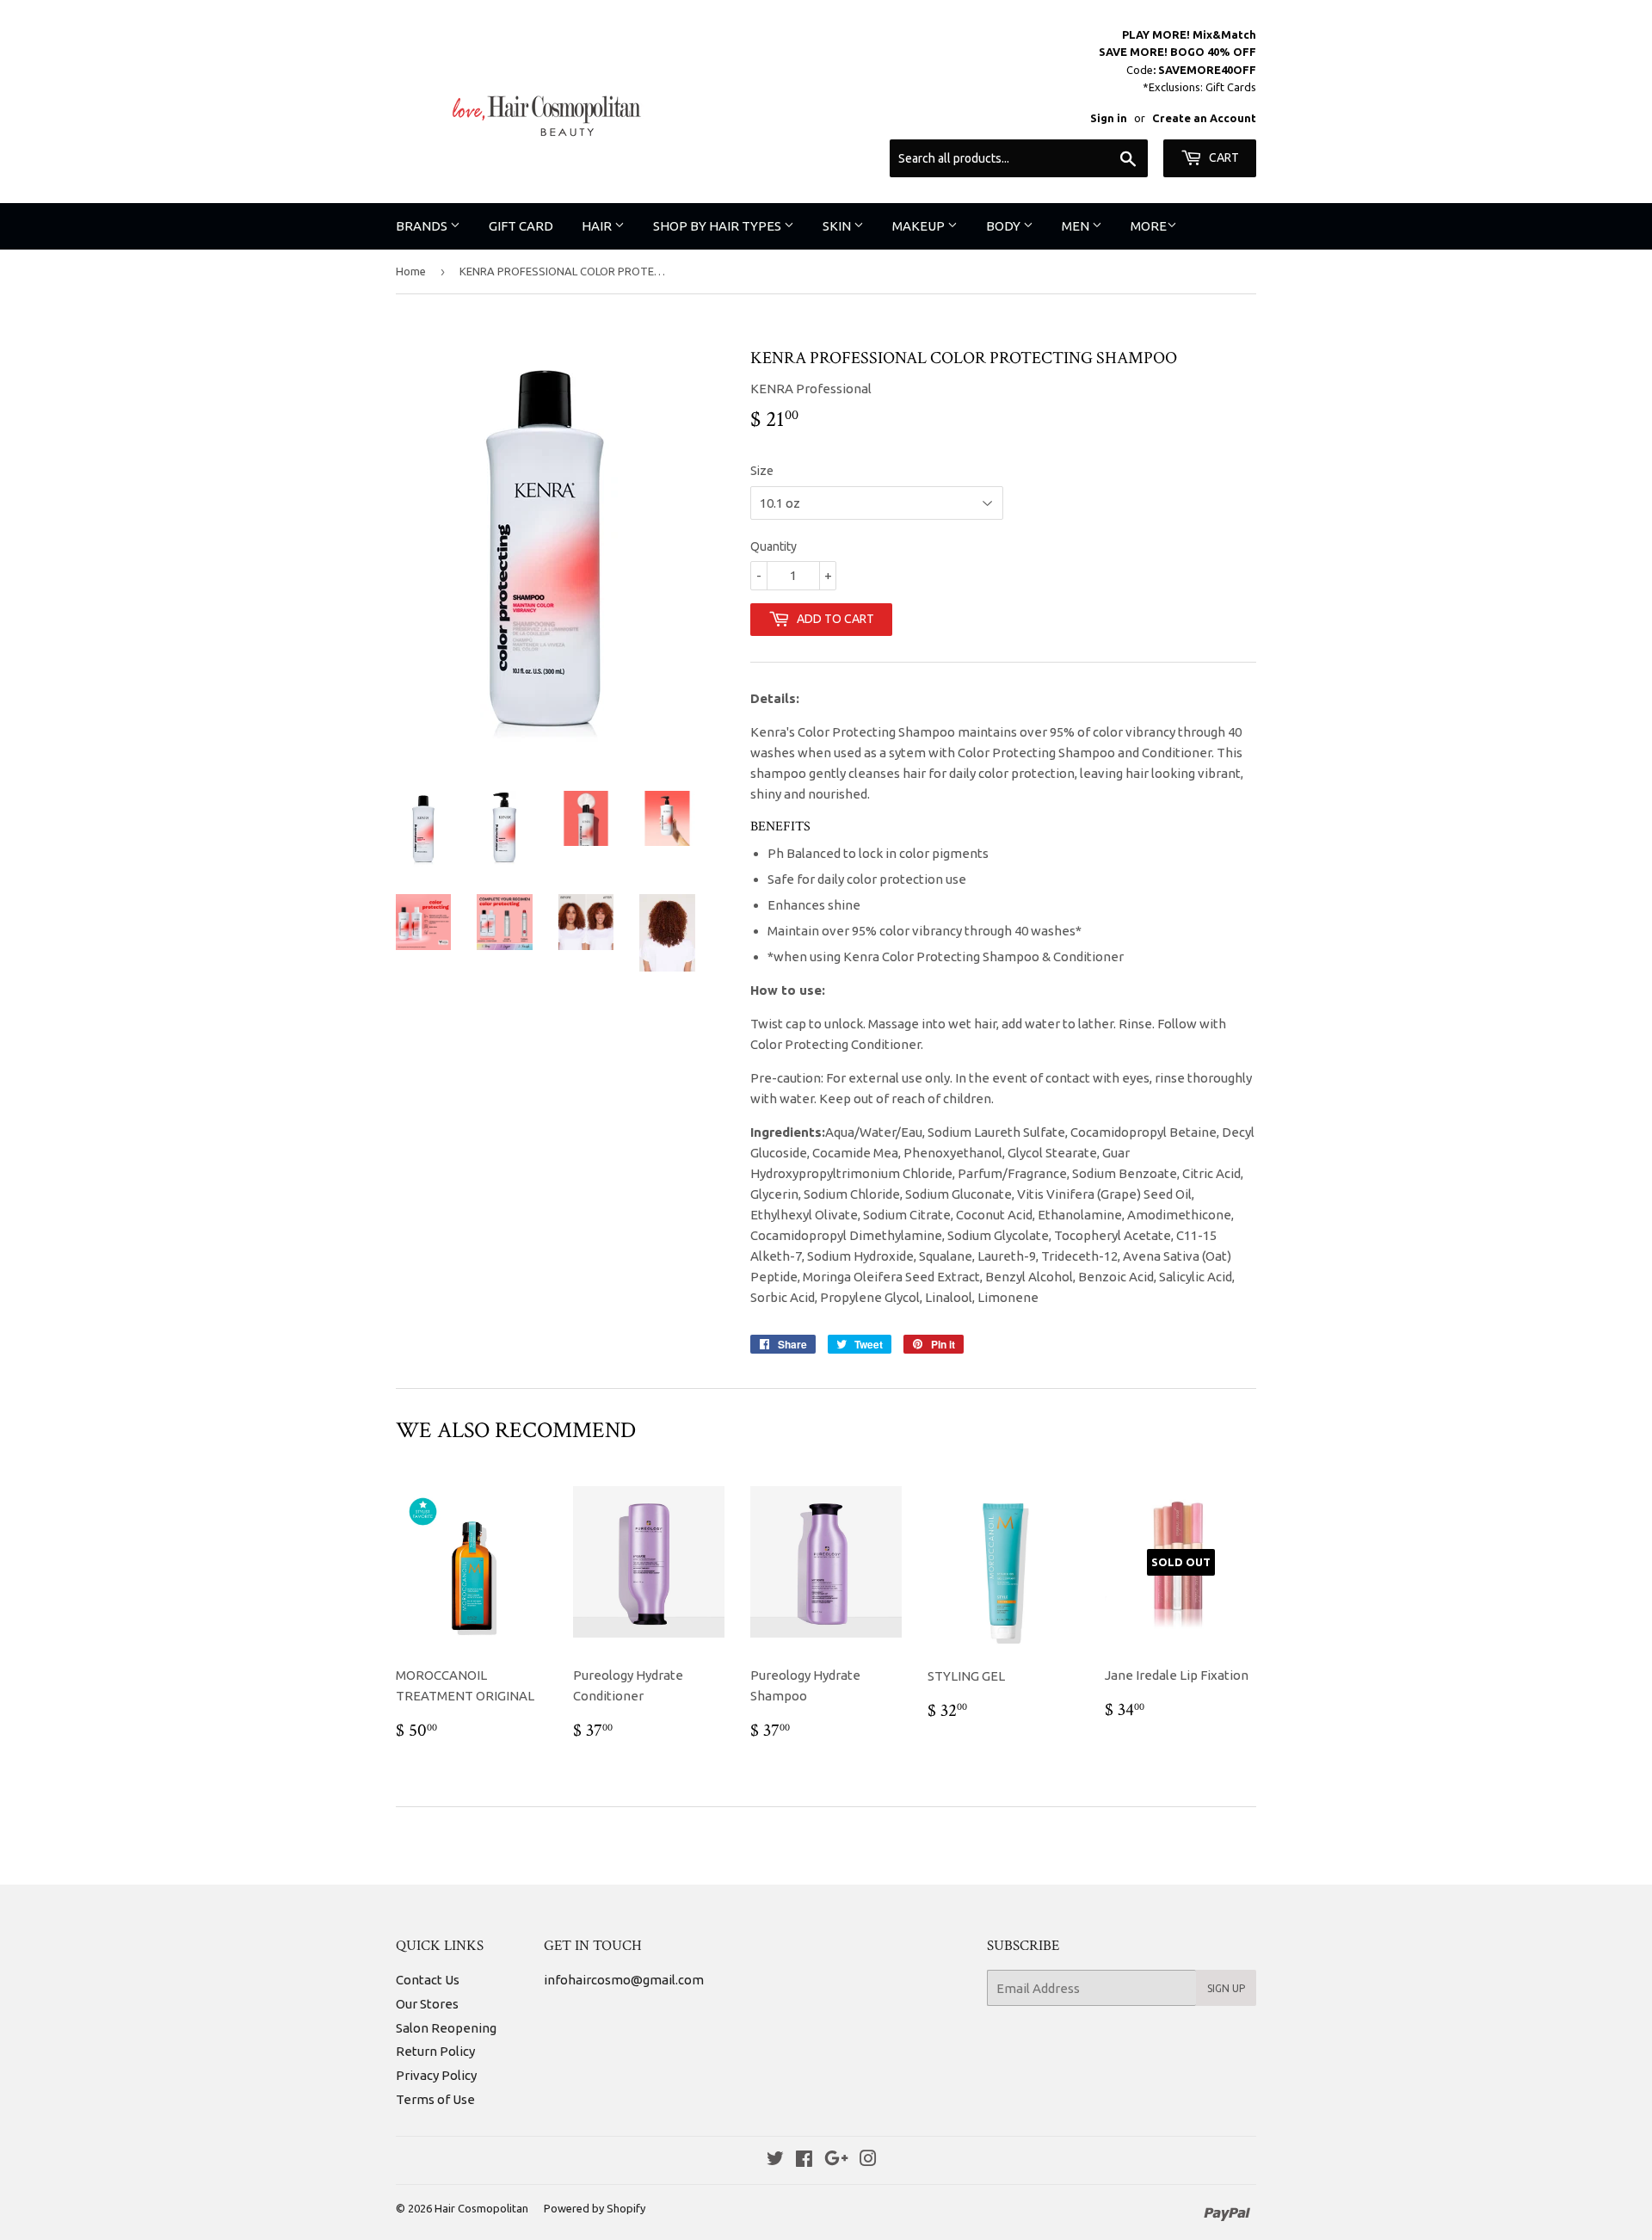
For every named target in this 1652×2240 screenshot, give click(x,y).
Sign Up (1226, 1988)
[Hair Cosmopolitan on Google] (836, 2160)
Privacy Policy (436, 2075)
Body (1005, 226)
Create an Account (1204, 118)
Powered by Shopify (595, 2208)
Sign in (1109, 118)
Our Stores (427, 2004)
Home (411, 271)
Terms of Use (435, 2099)
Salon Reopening (446, 2028)
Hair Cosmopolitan (481, 2208)
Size (762, 471)
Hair (598, 226)
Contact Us (428, 1980)
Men (1077, 226)
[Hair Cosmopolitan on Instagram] (868, 2160)
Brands (423, 226)
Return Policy (435, 2051)
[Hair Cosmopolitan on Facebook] (804, 2160)
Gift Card (521, 226)
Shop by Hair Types (718, 226)
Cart (1223, 157)
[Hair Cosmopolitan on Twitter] (775, 2160)
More (1149, 226)
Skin (838, 226)
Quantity (774, 546)
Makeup (920, 226)
